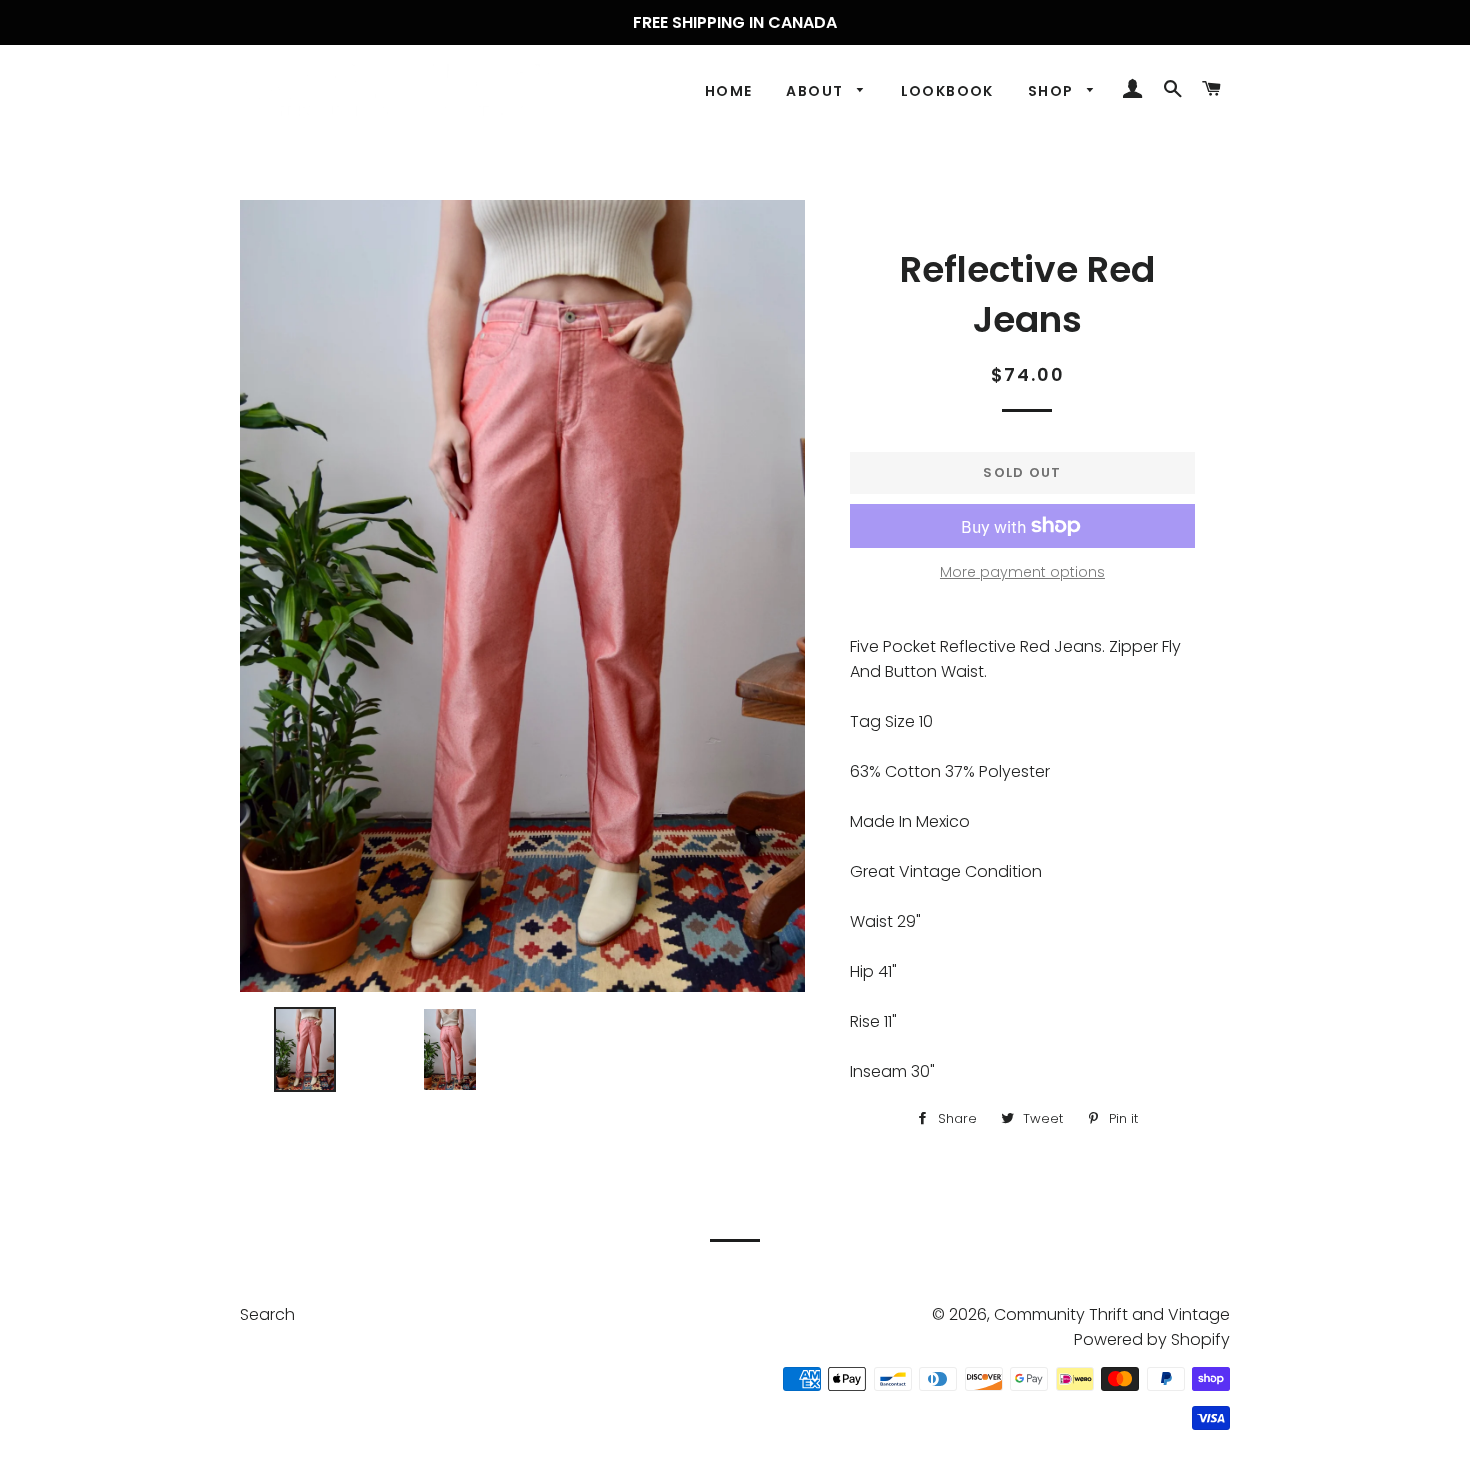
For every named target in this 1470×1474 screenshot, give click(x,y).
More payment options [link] (1022, 572)
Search (267, 1314)
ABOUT (816, 91)
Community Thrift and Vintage (1112, 1314)
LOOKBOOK (947, 91)
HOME (729, 91)
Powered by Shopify (1152, 1339)
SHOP (1053, 91)
